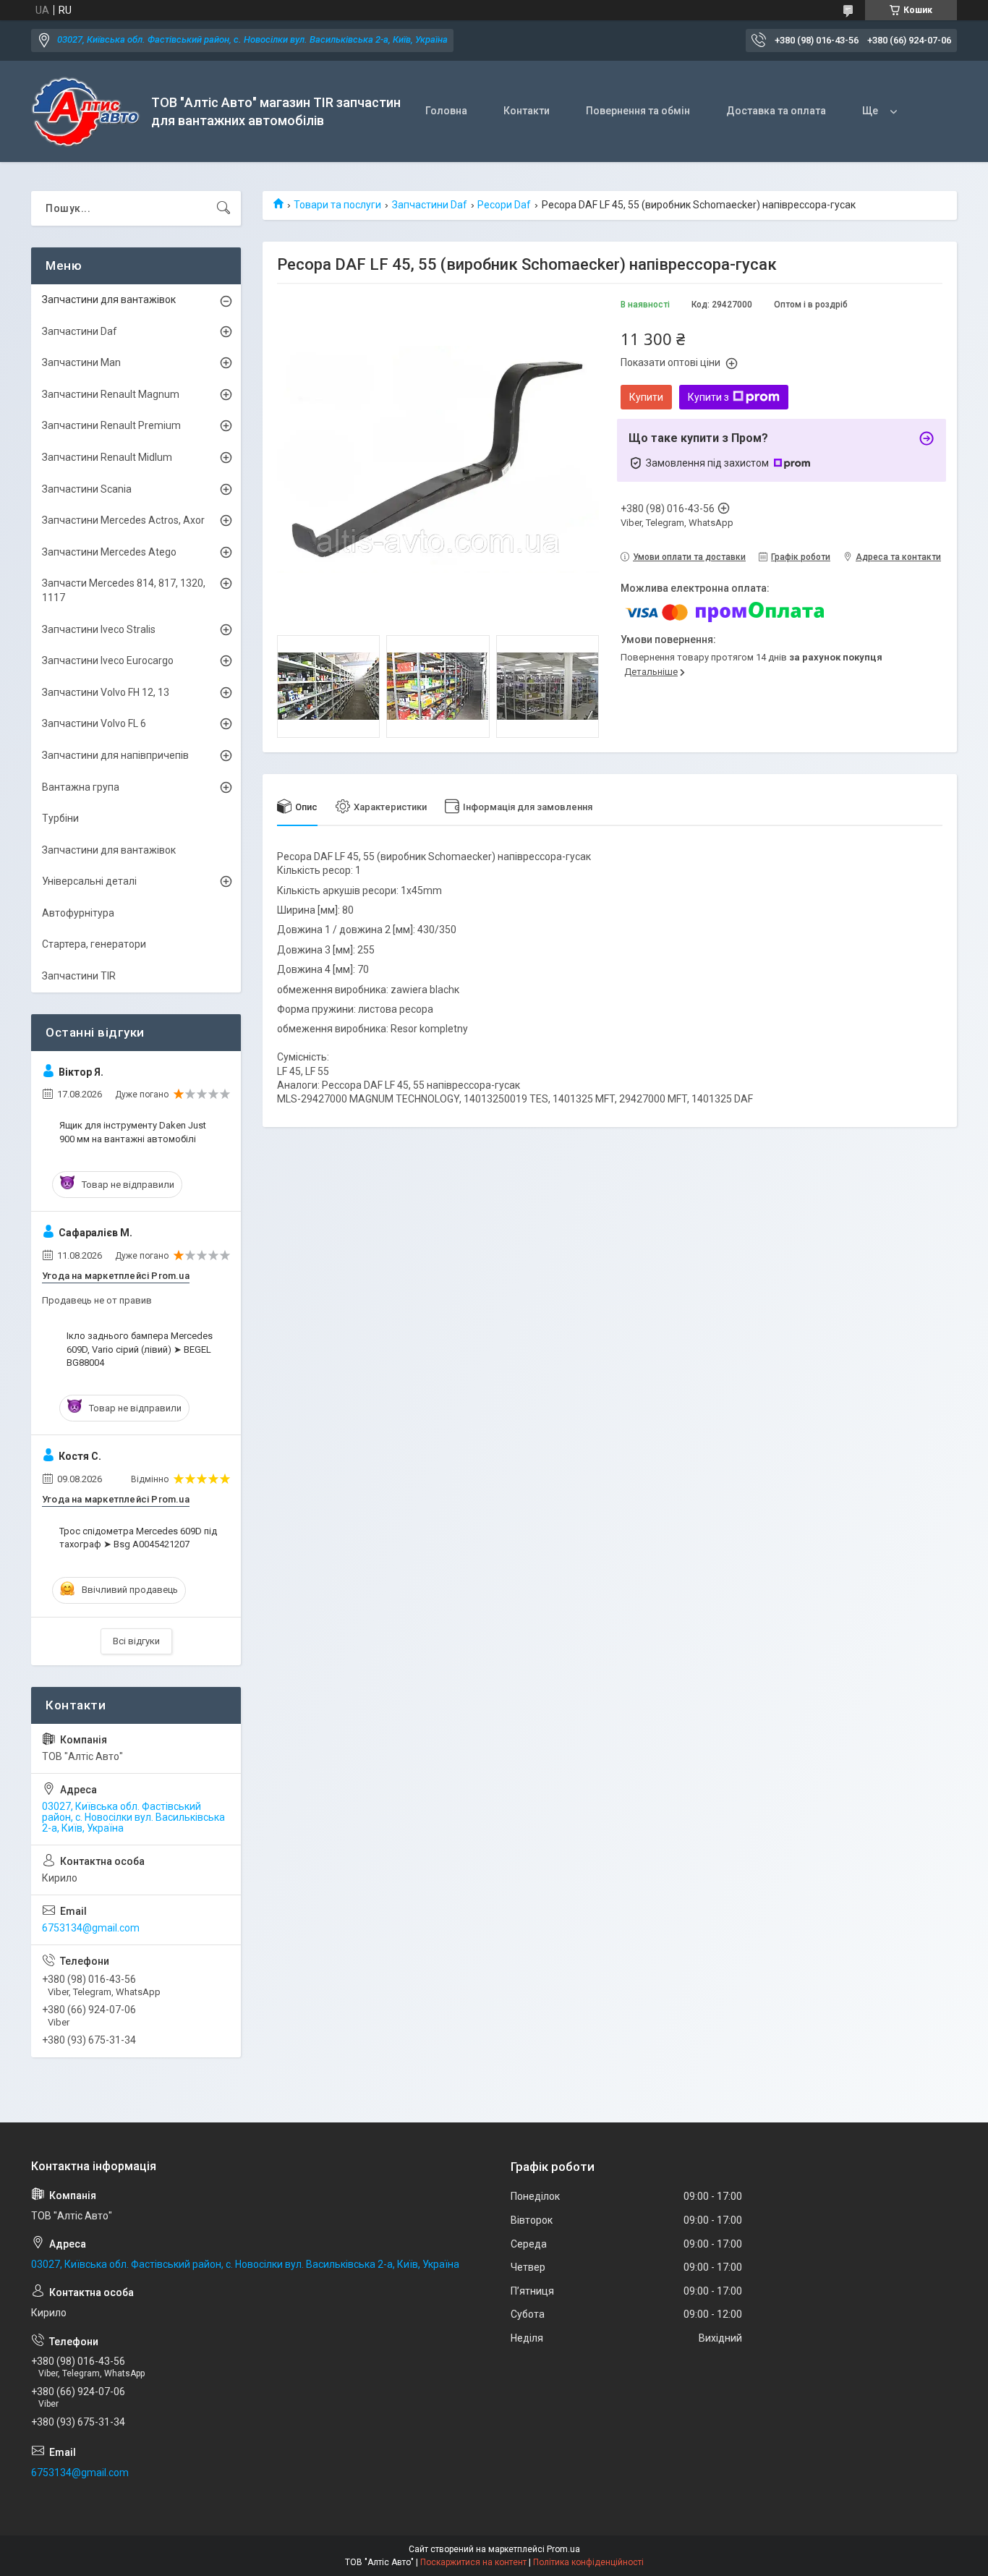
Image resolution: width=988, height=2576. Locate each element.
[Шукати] (223, 208)
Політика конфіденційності (588, 2562)
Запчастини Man (81, 362)
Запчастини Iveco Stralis (99, 629)
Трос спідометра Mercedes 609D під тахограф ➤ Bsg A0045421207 (138, 1538)
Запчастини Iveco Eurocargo (108, 660)
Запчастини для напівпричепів (115, 755)
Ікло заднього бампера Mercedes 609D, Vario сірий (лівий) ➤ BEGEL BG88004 (140, 1349)
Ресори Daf (504, 205)
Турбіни (60, 818)
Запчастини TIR (79, 976)
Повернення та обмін (638, 111)
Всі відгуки (136, 1641)
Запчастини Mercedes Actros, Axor (123, 520)
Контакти (527, 111)
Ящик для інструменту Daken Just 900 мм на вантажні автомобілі (133, 1132)
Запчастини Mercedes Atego (109, 552)
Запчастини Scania (87, 489)
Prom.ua (563, 2549)
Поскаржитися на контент (473, 2562)
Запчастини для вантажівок (109, 299)
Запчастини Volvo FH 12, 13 (106, 692)
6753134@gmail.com (91, 1928)
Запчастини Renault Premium (111, 425)
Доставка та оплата (776, 111)
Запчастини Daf (430, 205)
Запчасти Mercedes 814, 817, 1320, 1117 (124, 590)
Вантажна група (81, 787)
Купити (646, 397)
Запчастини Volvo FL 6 (94, 723)
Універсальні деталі (89, 881)
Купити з (708, 397)
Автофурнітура (78, 913)
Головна (446, 111)
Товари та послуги (337, 205)
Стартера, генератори (94, 944)
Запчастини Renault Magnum (111, 394)
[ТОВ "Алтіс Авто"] (86, 112)
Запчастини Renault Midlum (107, 457)
